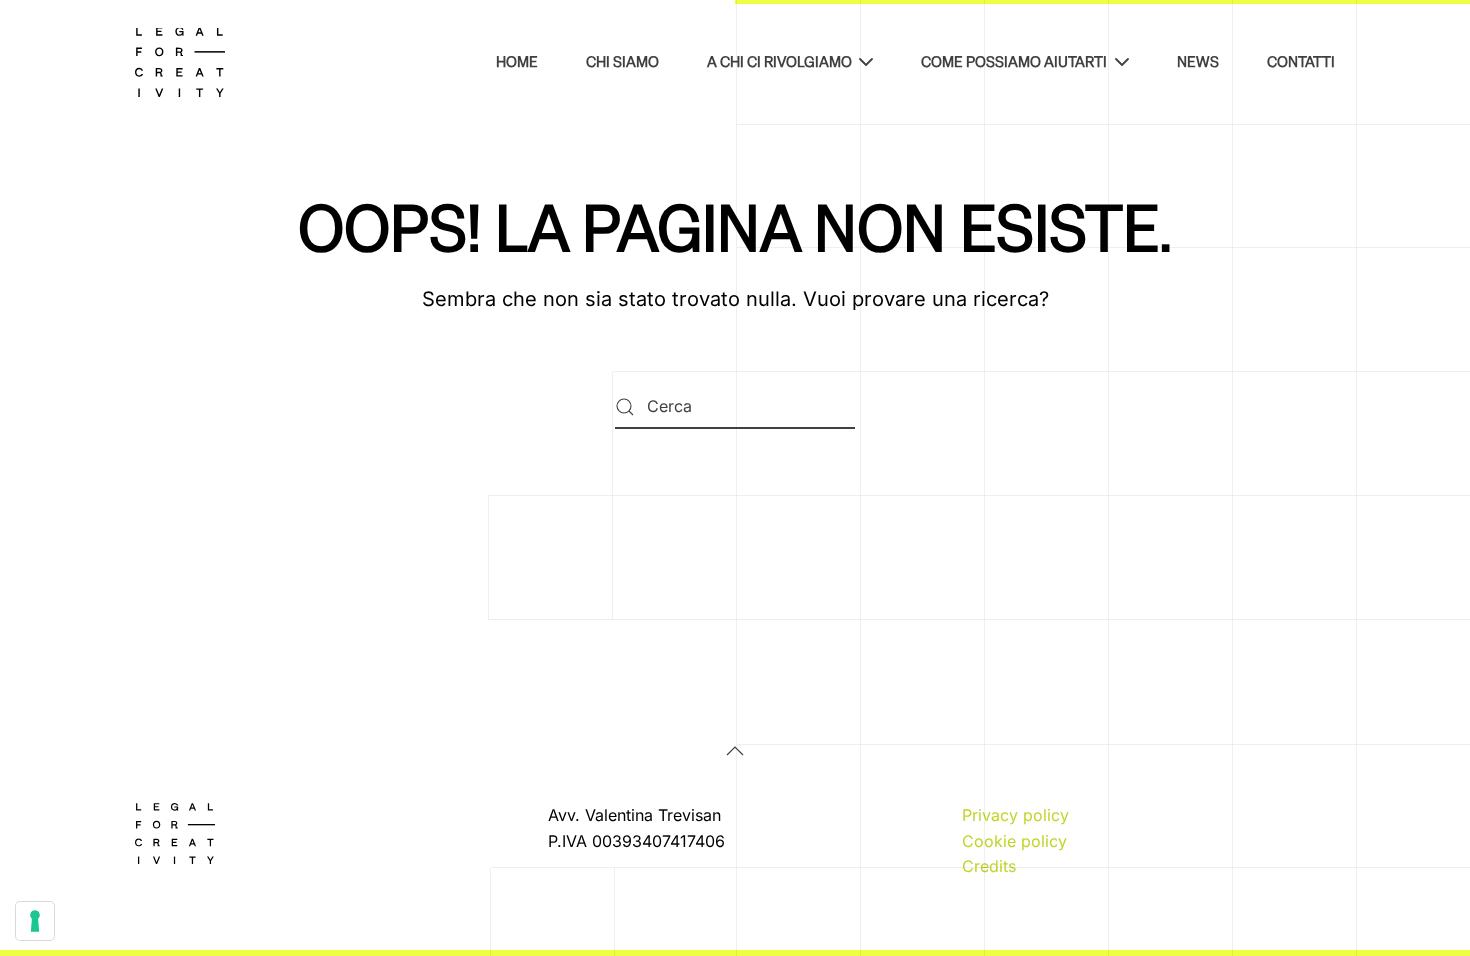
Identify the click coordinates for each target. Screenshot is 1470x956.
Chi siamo (622, 61)
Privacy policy (1015, 815)
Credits (989, 866)
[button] (735, 751)
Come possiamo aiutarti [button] (1014, 61)
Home (517, 61)
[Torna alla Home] (180, 62)
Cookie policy (1014, 841)
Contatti (1301, 61)
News (1198, 61)
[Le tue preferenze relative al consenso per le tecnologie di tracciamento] (35, 921)
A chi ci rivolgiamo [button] (779, 61)
